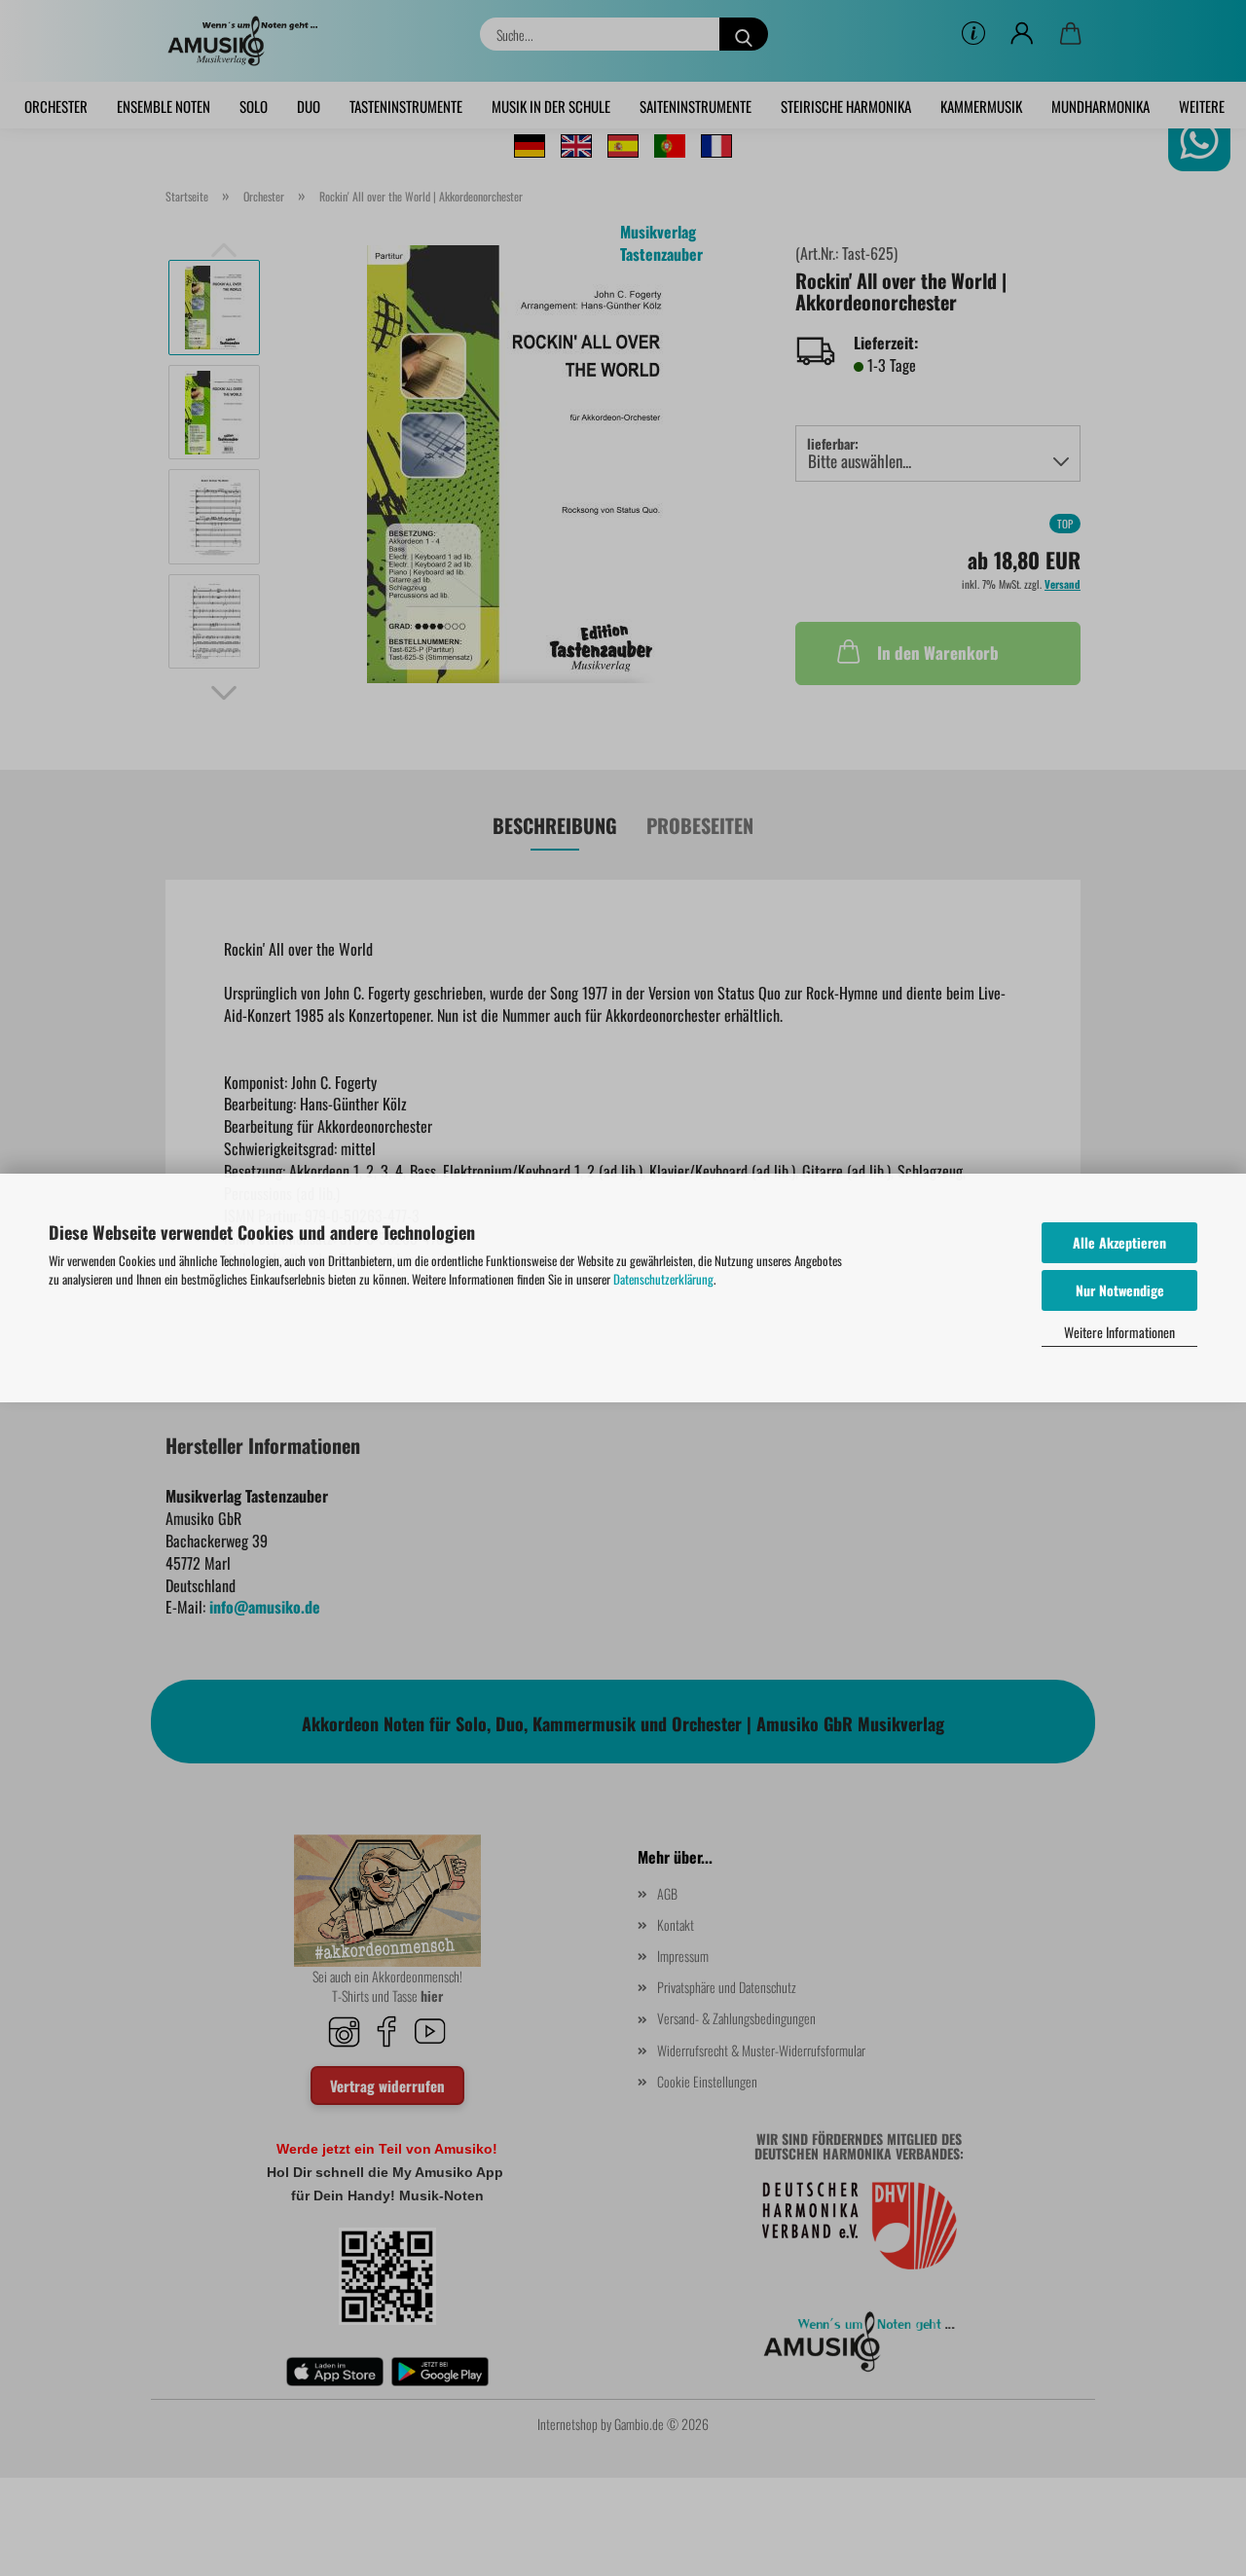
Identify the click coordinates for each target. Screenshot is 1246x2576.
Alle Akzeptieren (1119, 1242)
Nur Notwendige (1120, 1290)
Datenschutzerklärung (663, 1279)
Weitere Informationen (1119, 1332)
